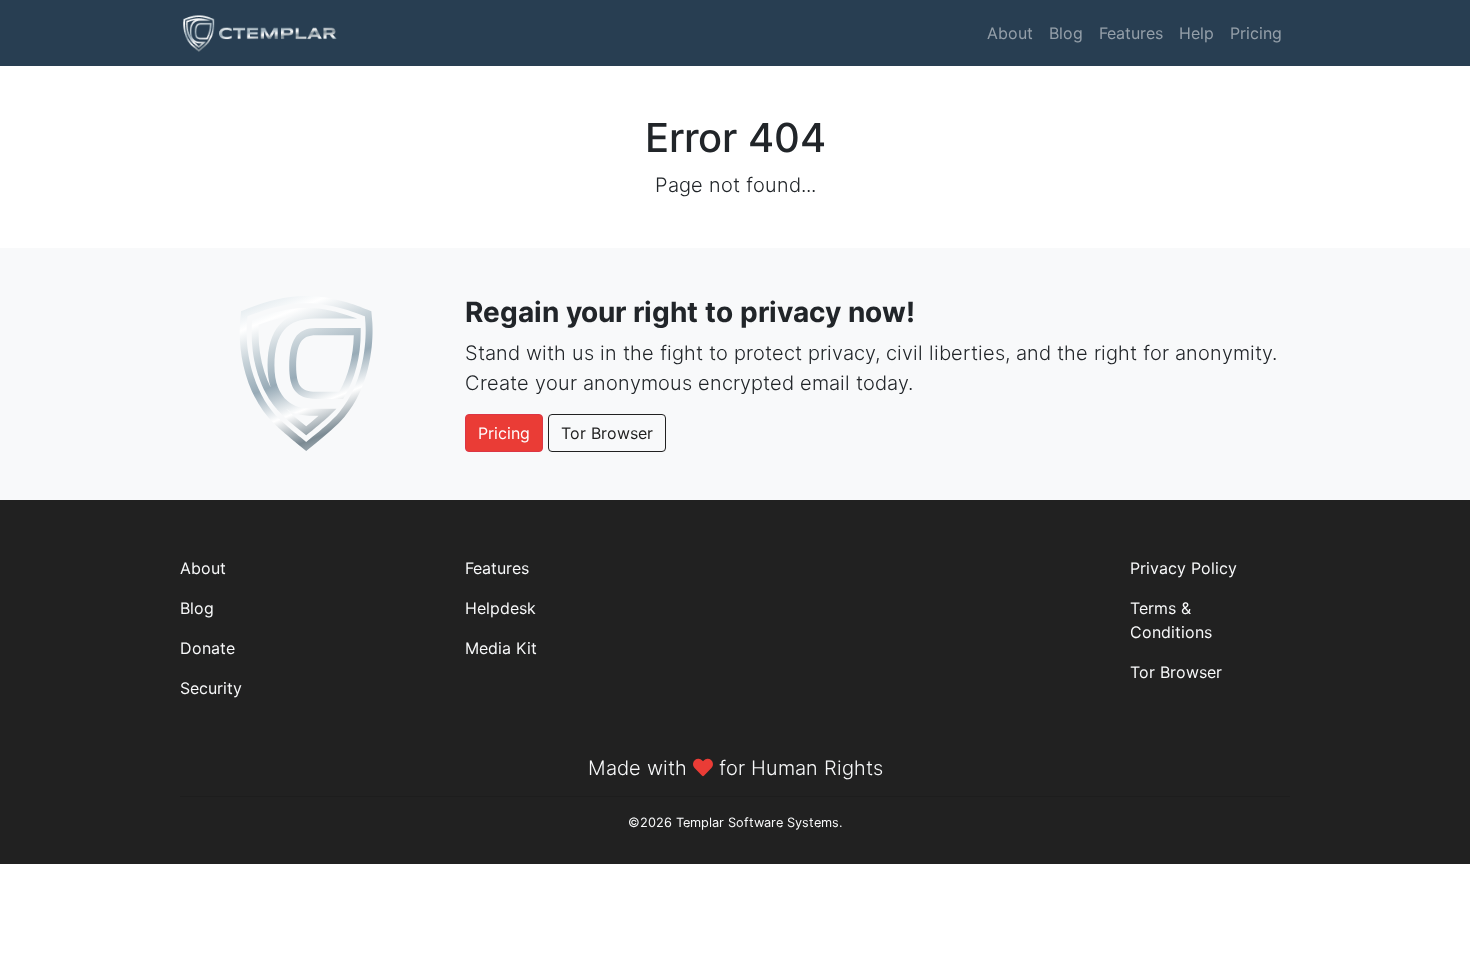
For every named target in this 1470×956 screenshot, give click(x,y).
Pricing (1256, 33)
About (1010, 33)
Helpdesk (500, 608)
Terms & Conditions (1171, 620)
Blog (1066, 33)
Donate (207, 648)
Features (1131, 33)
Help (1196, 33)
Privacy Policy (1183, 568)
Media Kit (501, 648)
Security (211, 688)
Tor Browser (607, 433)
